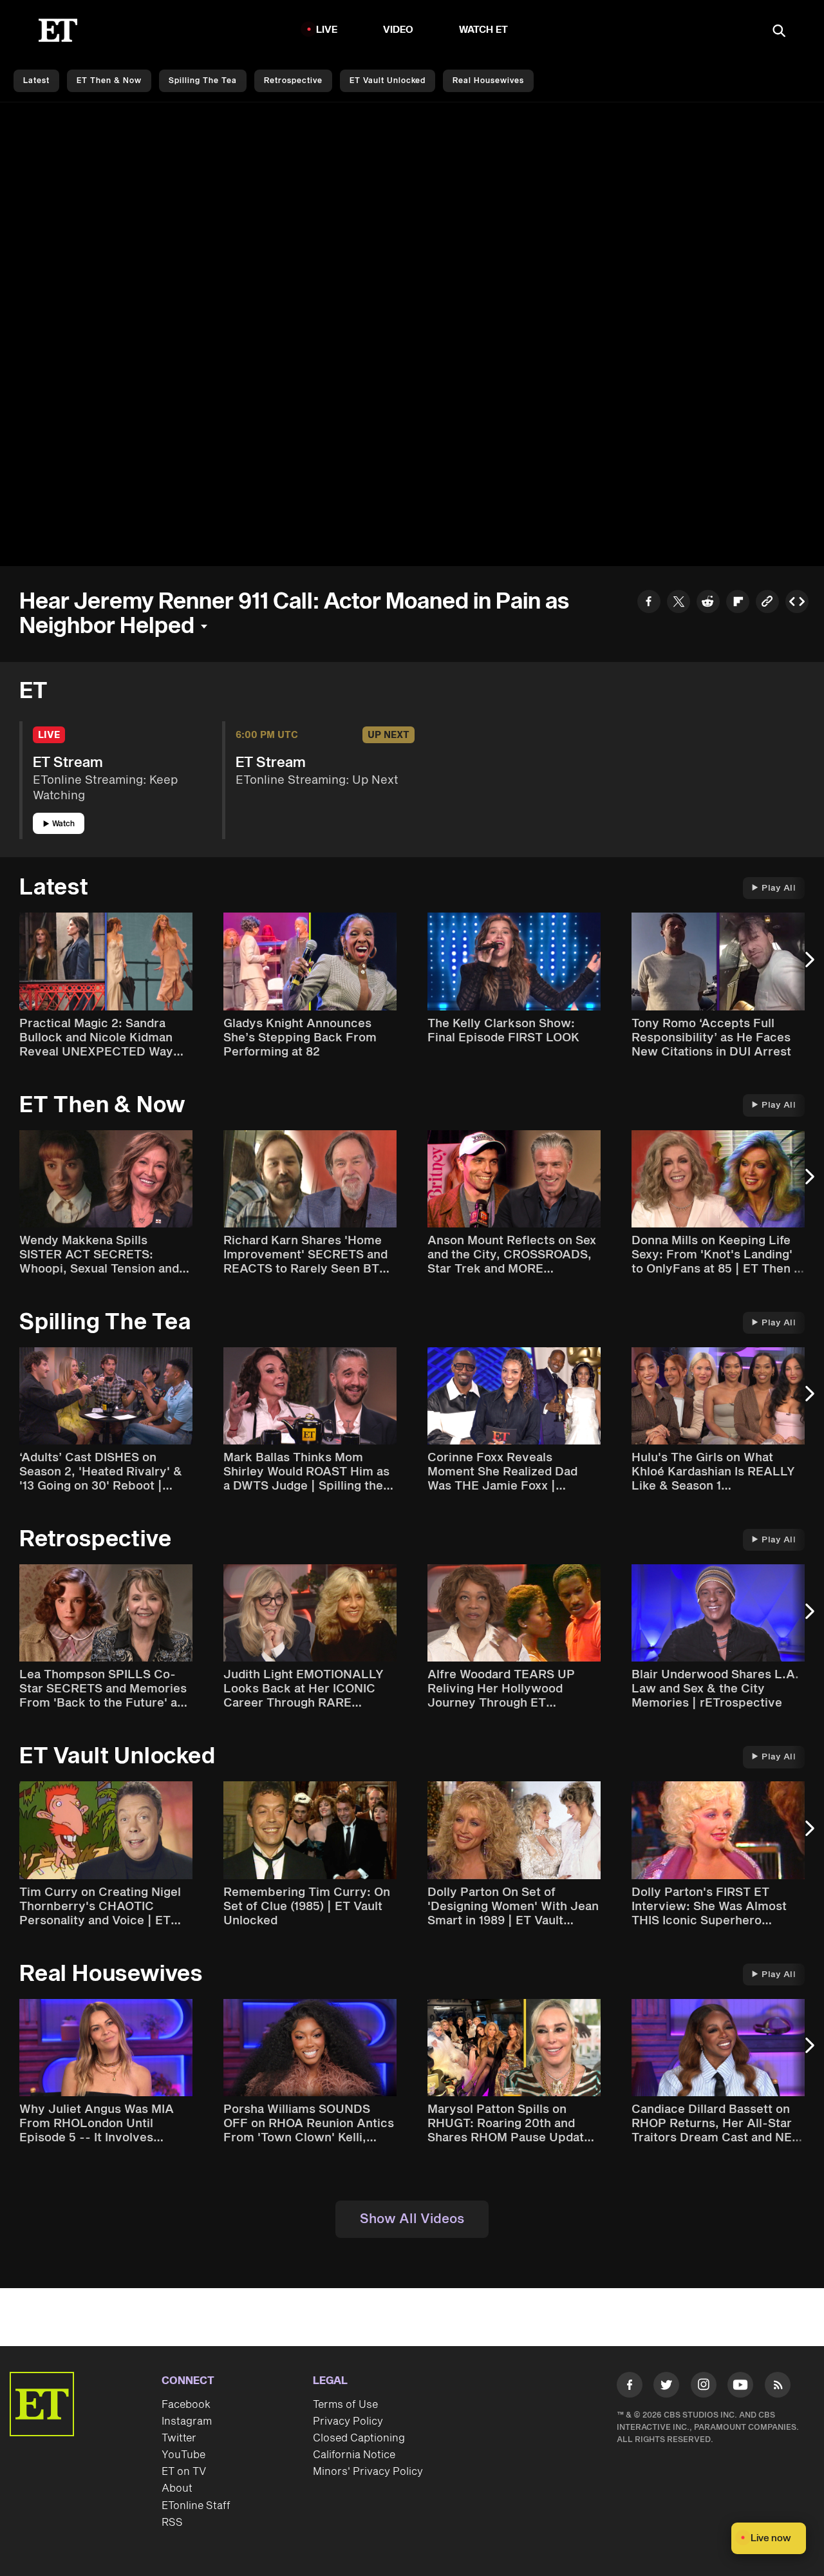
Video (398, 30)
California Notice (354, 2455)
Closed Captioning (359, 2438)
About (177, 2488)
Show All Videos (412, 2219)
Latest (36, 81)
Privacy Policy (348, 2421)
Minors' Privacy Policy (368, 2472)
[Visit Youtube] (740, 2385)
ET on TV (184, 2472)
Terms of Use (345, 2405)
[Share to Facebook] (649, 603)
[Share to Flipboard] (738, 603)
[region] (412, 334)
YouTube (183, 2455)
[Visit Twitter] (666, 2387)
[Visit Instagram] (704, 2387)
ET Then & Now (109, 81)
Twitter (179, 2438)
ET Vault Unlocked (388, 81)
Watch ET (484, 30)
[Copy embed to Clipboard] (797, 603)
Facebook (186, 2405)
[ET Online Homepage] (58, 30)
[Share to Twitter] (679, 603)
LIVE (327, 30)
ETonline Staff (196, 2506)
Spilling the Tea (203, 81)
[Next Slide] (808, 966)
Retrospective (293, 81)
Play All (779, 888)
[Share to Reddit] (708, 603)
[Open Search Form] (779, 32)
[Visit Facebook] (630, 2387)
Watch (63, 824)
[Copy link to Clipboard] (767, 603)
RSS (172, 2523)
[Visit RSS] (778, 2387)
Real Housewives (488, 81)
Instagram (187, 2421)
